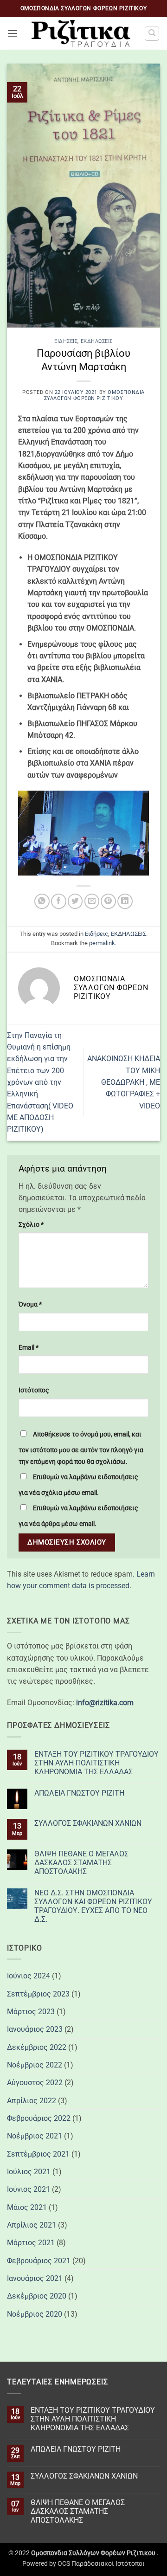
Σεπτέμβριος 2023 (38, 1994)
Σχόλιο (31, 1224)
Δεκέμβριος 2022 (37, 2047)
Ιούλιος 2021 (29, 2172)
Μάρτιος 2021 (31, 2243)
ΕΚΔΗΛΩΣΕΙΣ (97, 341)
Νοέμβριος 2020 (35, 2314)
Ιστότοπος (34, 1390)
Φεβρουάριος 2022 (39, 2118)
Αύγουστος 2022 (35, 2083)
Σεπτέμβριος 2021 (38, 2154)
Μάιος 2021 (27, 2207)
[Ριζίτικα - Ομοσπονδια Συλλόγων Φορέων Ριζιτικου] (81, 33)
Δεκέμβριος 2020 (37, 2296)
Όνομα (30, 1304)
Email (29, 1347)
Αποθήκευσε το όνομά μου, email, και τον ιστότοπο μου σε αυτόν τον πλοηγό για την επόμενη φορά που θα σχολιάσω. (81, 1448)
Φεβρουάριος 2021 (39, 2261)
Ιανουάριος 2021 (35, 2278)
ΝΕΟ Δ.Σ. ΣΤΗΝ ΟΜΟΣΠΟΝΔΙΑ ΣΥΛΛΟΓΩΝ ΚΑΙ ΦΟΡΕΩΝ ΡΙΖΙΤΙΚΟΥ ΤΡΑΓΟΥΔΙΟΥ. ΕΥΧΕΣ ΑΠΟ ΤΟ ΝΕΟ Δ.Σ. (93, 1906)
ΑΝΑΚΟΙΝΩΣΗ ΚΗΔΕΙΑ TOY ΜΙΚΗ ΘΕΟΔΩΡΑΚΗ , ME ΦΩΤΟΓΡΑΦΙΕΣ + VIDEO (124, 1082)
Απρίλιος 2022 (32, 2101)
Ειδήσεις (66, 341)
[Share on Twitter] (75, 901)
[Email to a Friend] (92, 901)
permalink (102, 943)
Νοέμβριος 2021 (35, 2136)
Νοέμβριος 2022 (35, 2065)
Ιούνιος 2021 (29, 2189)
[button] (13, 34)
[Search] (152, 33)
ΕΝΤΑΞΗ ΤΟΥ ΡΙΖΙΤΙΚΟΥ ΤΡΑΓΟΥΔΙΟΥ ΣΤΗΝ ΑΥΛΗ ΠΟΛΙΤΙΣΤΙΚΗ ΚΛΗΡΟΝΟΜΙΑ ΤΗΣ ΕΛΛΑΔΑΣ (96, 1763)
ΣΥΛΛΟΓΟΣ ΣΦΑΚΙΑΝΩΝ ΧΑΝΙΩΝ (88, 1823)
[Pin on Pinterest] (108, 901)
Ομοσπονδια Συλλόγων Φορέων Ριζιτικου (94, 395)
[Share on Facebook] (59, 901)
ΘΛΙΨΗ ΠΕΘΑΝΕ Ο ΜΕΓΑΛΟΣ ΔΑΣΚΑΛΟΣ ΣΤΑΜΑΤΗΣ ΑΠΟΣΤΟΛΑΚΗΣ (81, 1863)
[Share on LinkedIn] (125, 901)
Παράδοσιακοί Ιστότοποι (108, 2563)
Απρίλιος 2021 (32, 2225)
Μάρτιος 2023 (31, 2012)
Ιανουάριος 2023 (35, 2029)
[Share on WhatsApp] (42, 901)
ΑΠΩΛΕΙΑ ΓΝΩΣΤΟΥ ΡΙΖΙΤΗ (79, 1793)
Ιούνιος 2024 (29, 1976)
